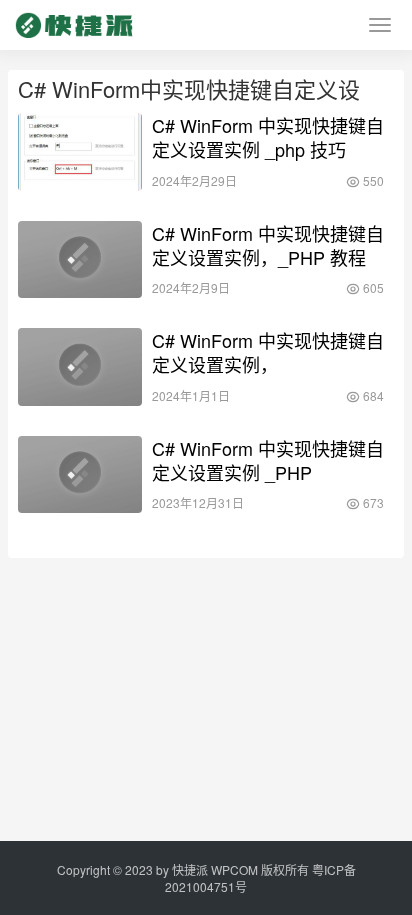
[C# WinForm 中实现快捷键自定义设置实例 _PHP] (80, 475)
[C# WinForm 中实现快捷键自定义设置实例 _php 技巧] (80, 152)
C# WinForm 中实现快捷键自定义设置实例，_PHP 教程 (268, 245)
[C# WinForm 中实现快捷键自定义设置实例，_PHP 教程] (80, 260)
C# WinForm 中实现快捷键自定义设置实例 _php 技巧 (268, 137)
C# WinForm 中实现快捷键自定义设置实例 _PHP (268, 460)
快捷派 (190, 869)
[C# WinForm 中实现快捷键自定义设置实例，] (80, 367)
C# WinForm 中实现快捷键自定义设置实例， (268, 352)
